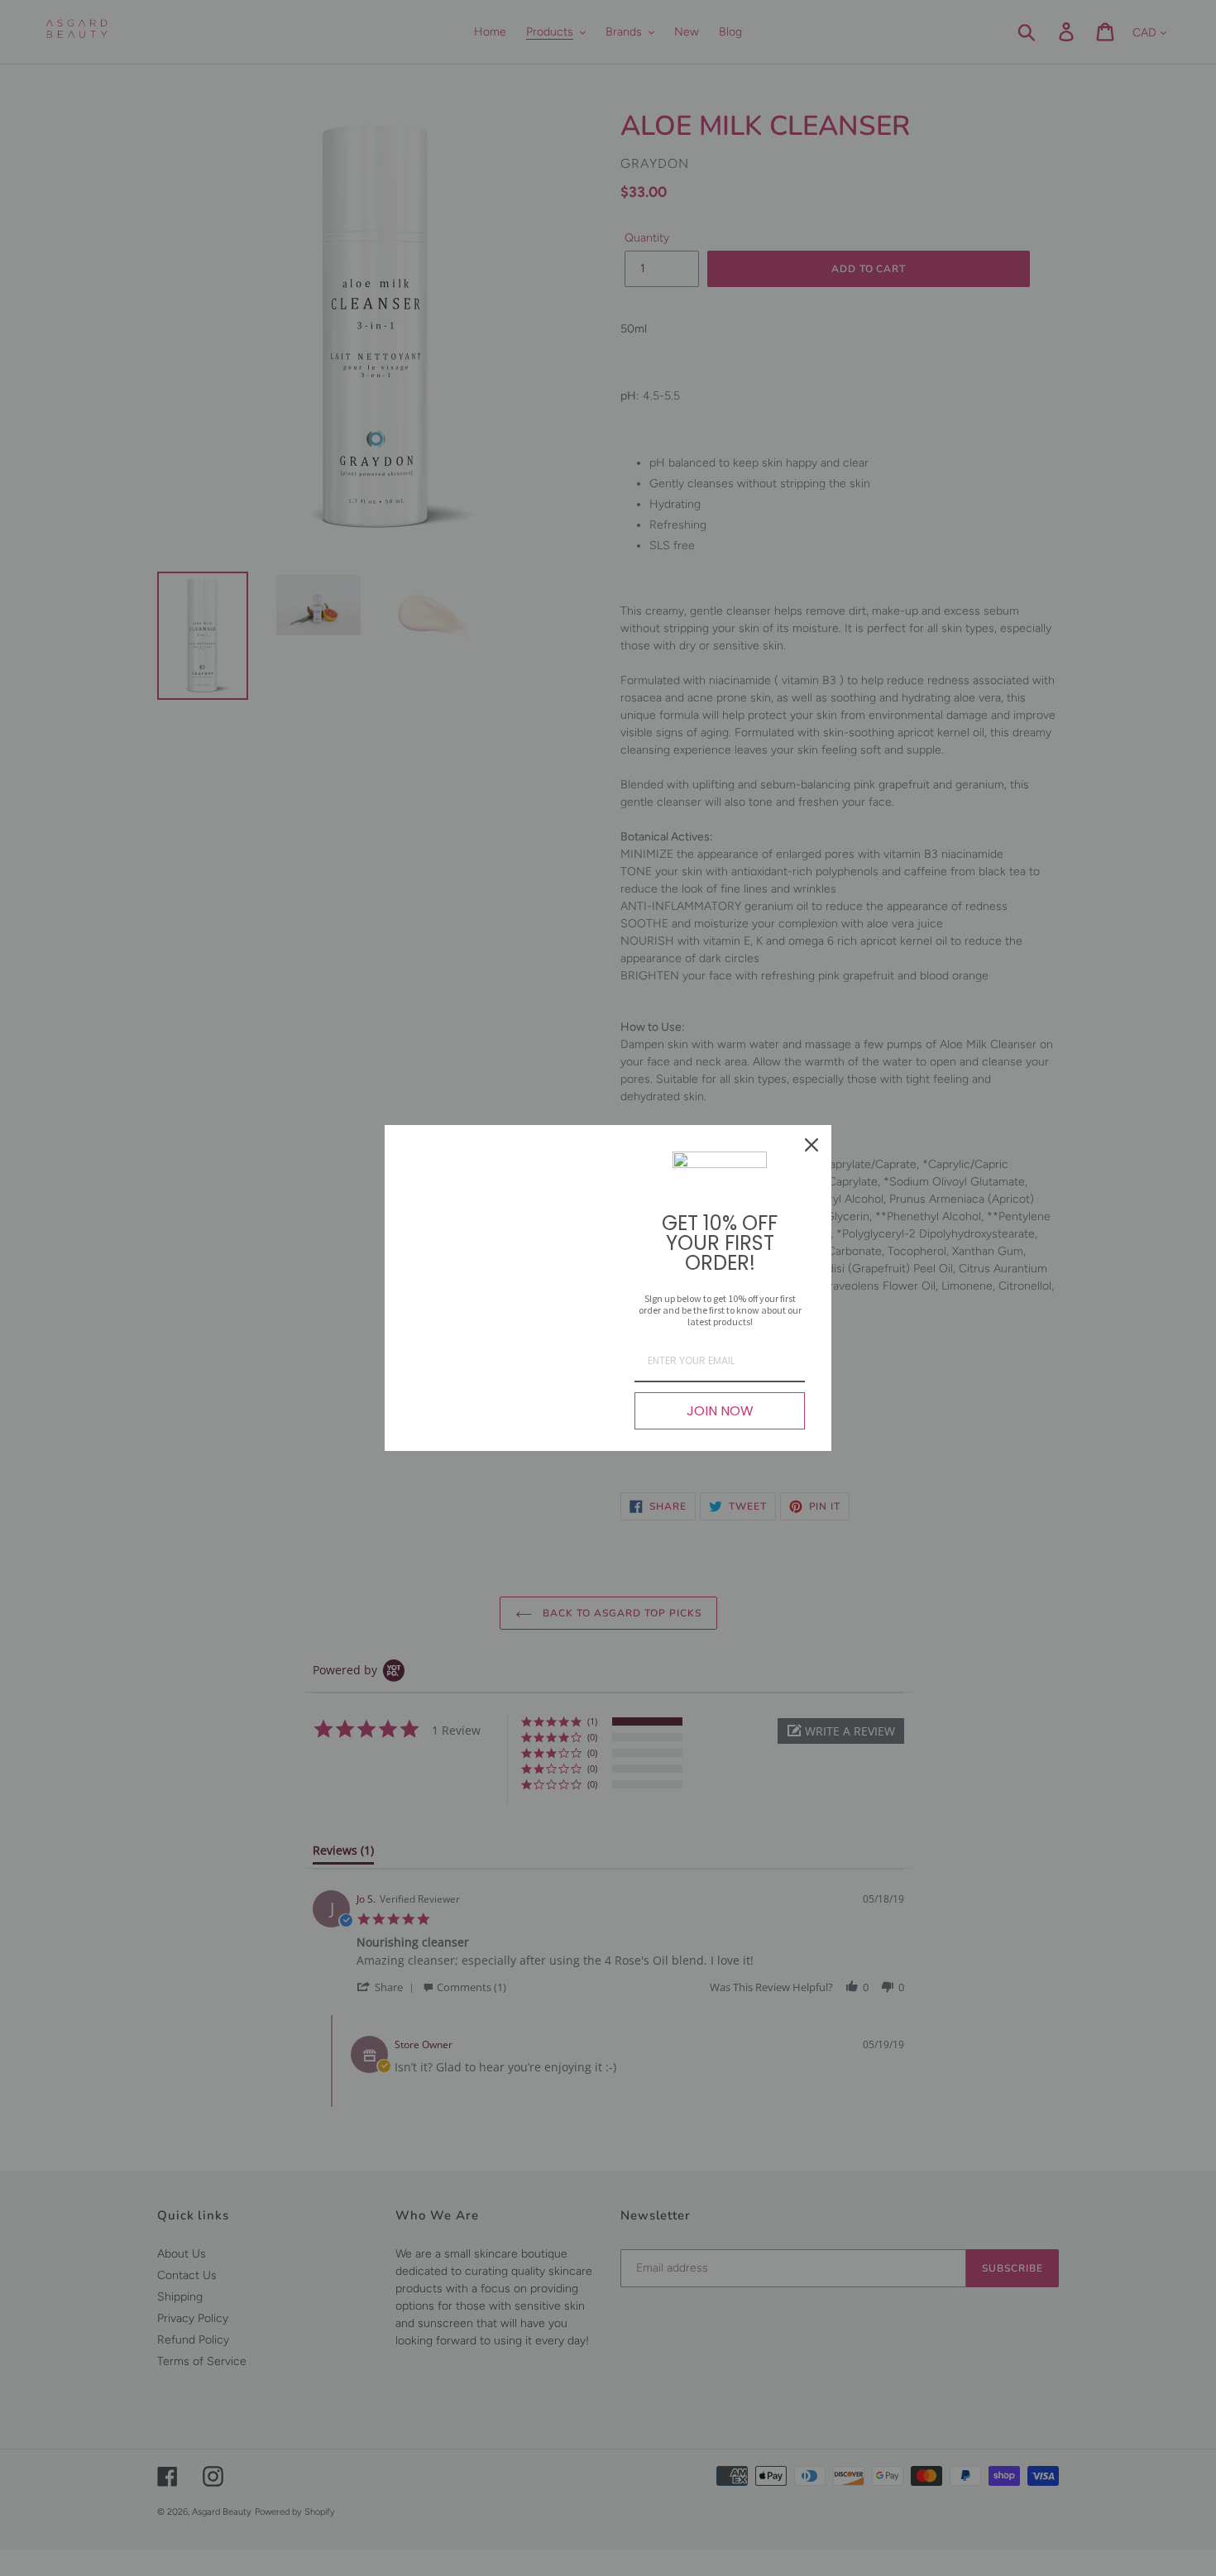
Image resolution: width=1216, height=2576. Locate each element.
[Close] (811, 1145)
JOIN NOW (720, 1411)
